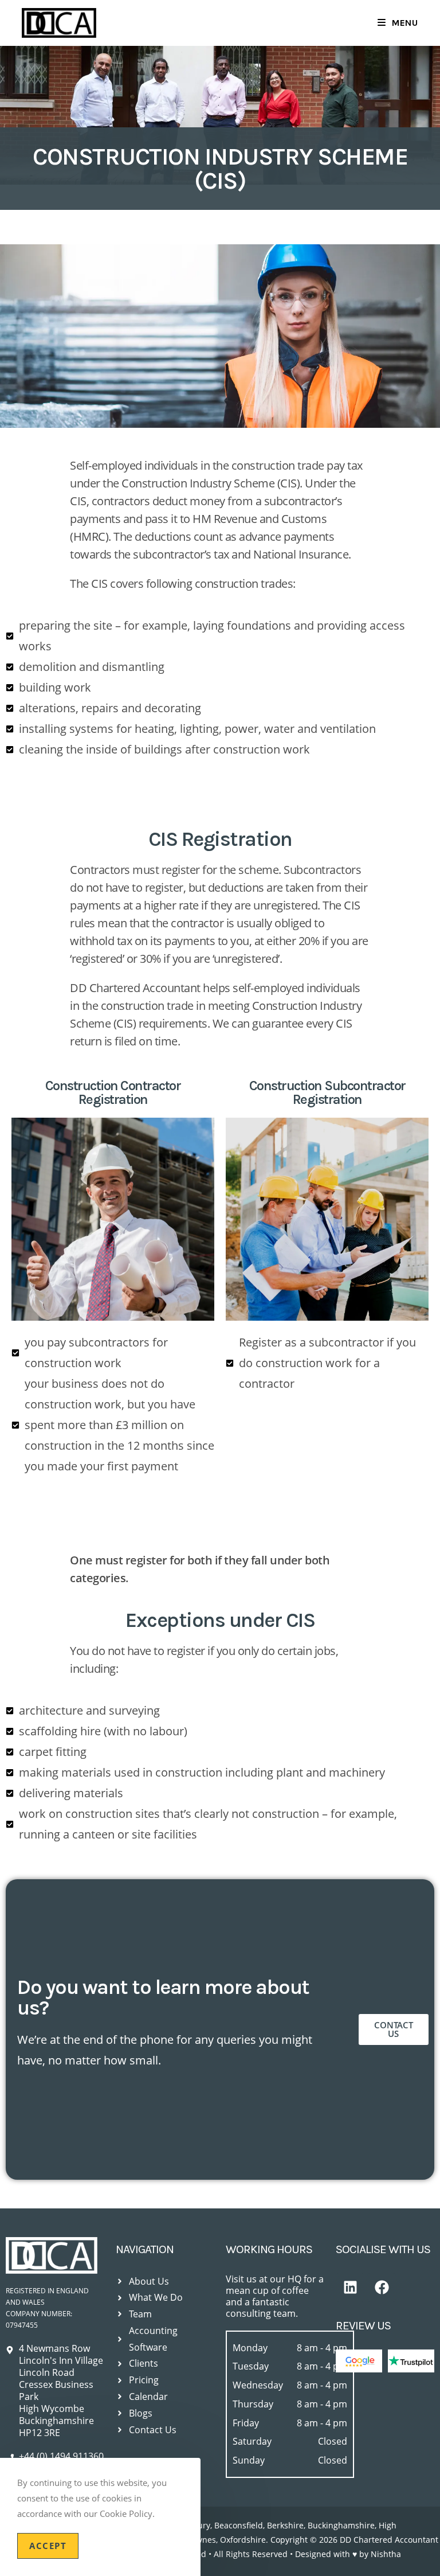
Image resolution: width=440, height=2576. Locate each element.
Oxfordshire (243, 2540)
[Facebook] (382, 2288)
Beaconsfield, (239, 2525)
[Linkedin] (350, 2288)
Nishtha (386, 2554)
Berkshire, (286, 2525)
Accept (48, 2546)
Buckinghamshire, (343, 2525)
